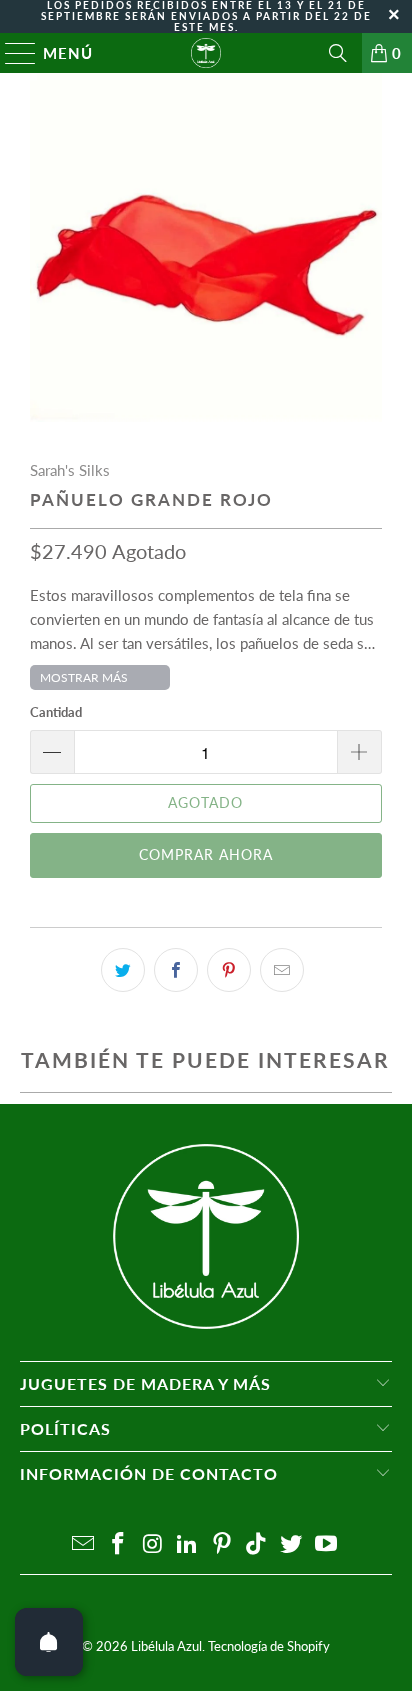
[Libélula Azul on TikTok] (257, 1544)
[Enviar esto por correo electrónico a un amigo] (282, 970)
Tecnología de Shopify (269, 1646)
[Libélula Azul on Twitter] (292, 1544)
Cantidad (56, 712)
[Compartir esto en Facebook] (176, 970)
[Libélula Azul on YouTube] (327, 1544)
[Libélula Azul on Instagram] (153, 1544)
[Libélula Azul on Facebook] (118, 1544)
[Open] (49, 1642)
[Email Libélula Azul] (84, 1544)
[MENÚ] (11, 53)
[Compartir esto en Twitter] (123, 970)
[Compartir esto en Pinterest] (229, 970)
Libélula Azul (166, 1646)
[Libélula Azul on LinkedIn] (188, 1544)
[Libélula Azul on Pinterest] (222, 1544)
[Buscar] (338, 53)
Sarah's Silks (70, 470)
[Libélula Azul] (206, 53)
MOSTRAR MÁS (84, 677)
